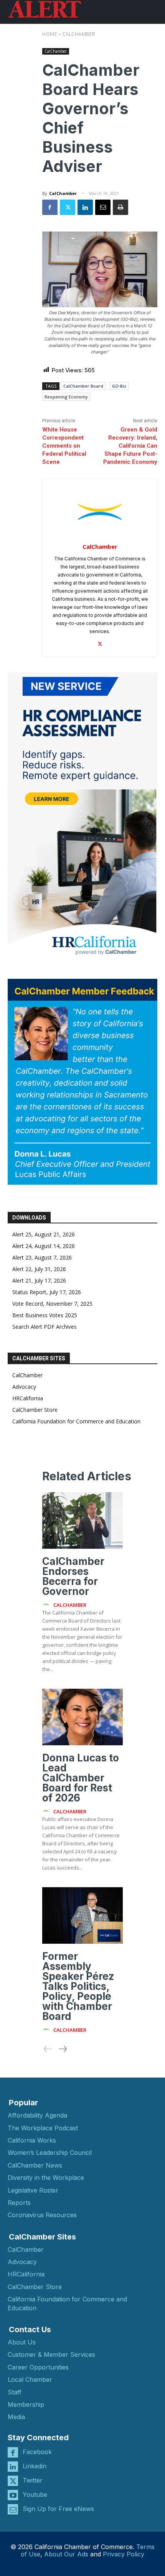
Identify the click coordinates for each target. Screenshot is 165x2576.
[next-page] (62, 2049)
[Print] (120, 207)
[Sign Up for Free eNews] (13, 2509)
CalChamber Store (35, 1410)
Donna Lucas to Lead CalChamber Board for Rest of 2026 (81, 1778)
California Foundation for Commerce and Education (76, 1421)
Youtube (35, 2494)
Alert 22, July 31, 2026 (39, 1269)
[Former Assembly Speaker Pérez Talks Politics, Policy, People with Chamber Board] (82, 1915)
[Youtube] (13, 2495)
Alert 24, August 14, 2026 (44, 1246)
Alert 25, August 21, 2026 (44, 1234)
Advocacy (24, 1387)
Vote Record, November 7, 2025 (52, 1304)
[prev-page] (48, 2049)
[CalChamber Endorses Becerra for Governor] (82, 1520)
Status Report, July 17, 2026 (47, 1292)
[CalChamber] (100, 512)
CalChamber (79, 34)
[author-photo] (47, 1605)
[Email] (103, 207)
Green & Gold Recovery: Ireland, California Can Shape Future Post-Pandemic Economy (130, 446)
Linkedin (35, 2466)
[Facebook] (50, 207)
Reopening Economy (66, 397)
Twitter (33, 2480)
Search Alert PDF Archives (45, 1327)
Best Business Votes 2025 (45, 1315)
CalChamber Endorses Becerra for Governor (73, 1576)
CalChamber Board (83, 386)
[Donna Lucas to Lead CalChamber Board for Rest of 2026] (82, 1717)
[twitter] (100, 642)
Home (50, 34)
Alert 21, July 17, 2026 (39, 1281)
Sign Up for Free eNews (58, 2509)
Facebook (37, 2452)
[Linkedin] (85, 207)
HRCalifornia (28, 1398)
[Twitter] (68, 207)
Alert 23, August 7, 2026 (42, 1257)
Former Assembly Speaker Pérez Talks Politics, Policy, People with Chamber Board (78, 1986)
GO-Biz (119, 386)
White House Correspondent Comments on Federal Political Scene (64, 446)
